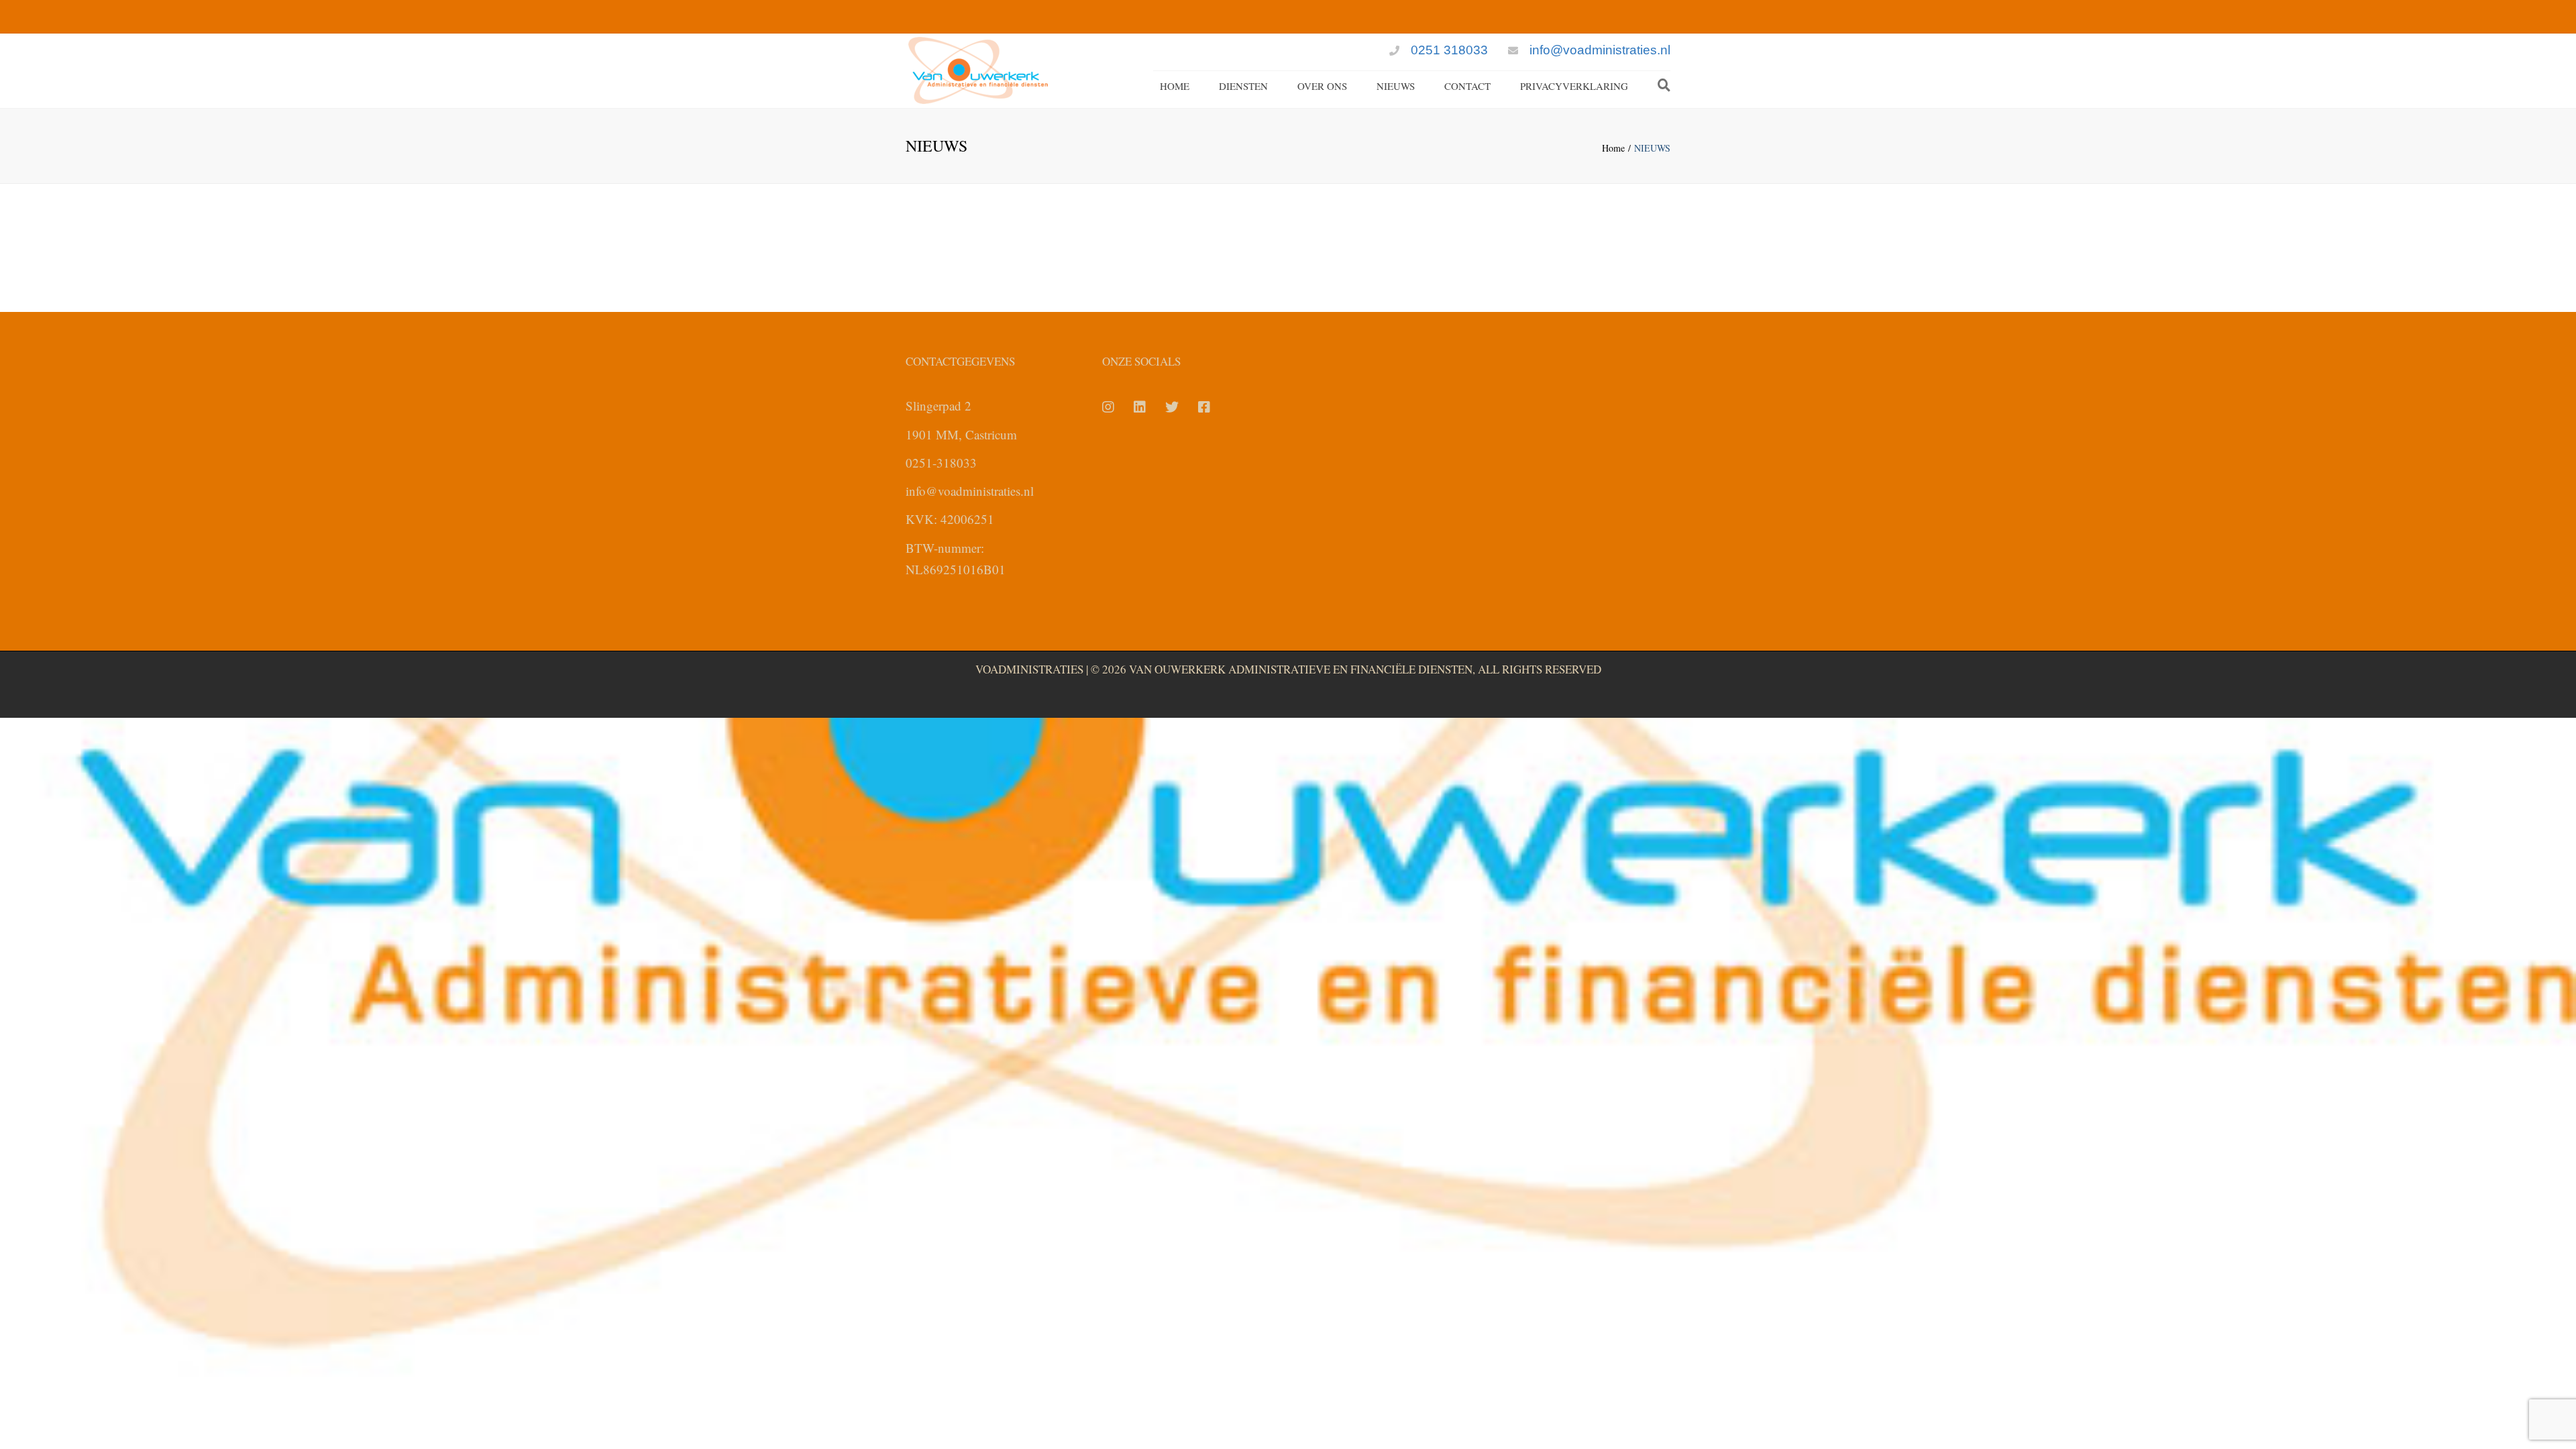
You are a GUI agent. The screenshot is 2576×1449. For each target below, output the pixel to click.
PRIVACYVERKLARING (1574, 86)
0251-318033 (941, 463)
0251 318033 (1449, 50)
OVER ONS (1322, 86)
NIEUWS (1396, 86)
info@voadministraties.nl (1600, 50)
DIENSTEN (1243, 86)
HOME (1175, 86)
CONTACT (1467, 86)
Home (1613, 148)
